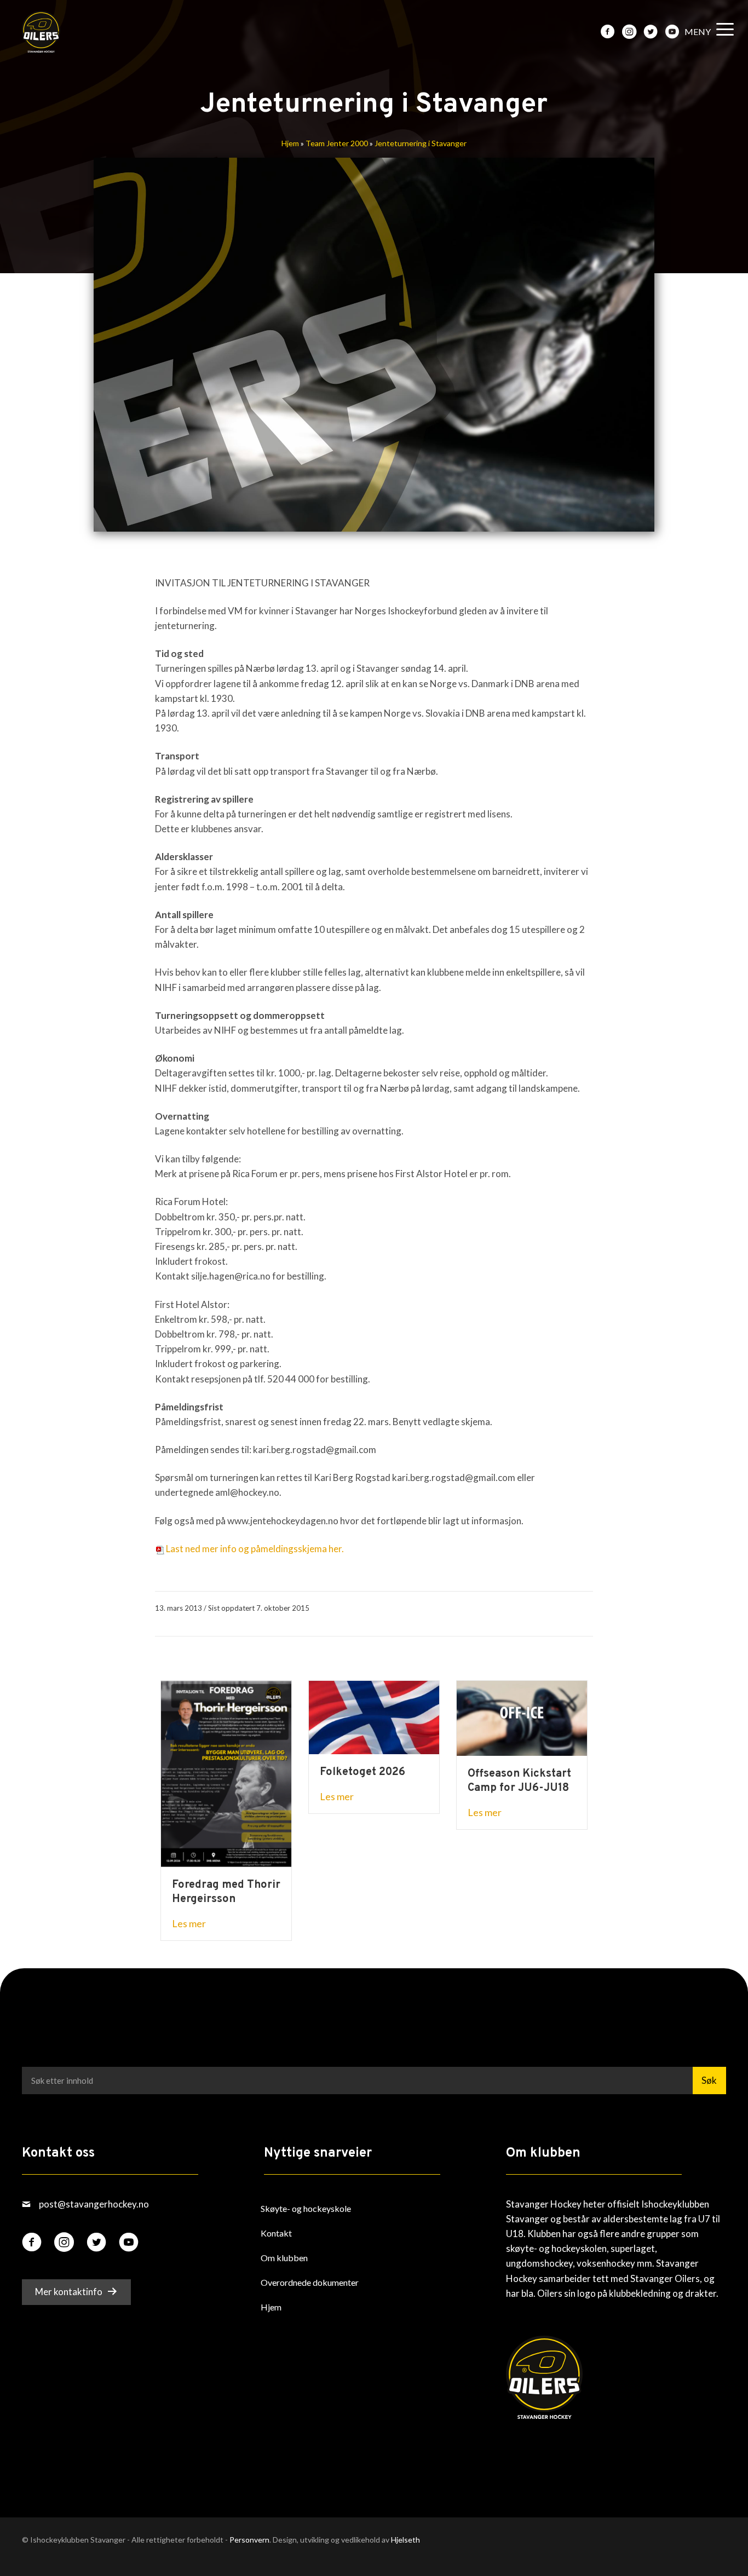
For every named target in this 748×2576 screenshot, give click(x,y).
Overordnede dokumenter (310, 2282)
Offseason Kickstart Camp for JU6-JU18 (519, 1781)
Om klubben (284, 2257)
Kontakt (276, 2232)
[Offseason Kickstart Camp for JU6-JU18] (522, 1717)
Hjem (290, 143)
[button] (706, 32)
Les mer (189, 1923)
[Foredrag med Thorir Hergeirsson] (226, 1773)
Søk (709, 2080)
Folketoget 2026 (363, 1772)
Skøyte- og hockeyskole (306, 2208)
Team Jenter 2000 (337, 143)
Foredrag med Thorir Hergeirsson (226, 1892)
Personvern (249, 2540)
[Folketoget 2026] (374, 1716)
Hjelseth (405, 2540)
